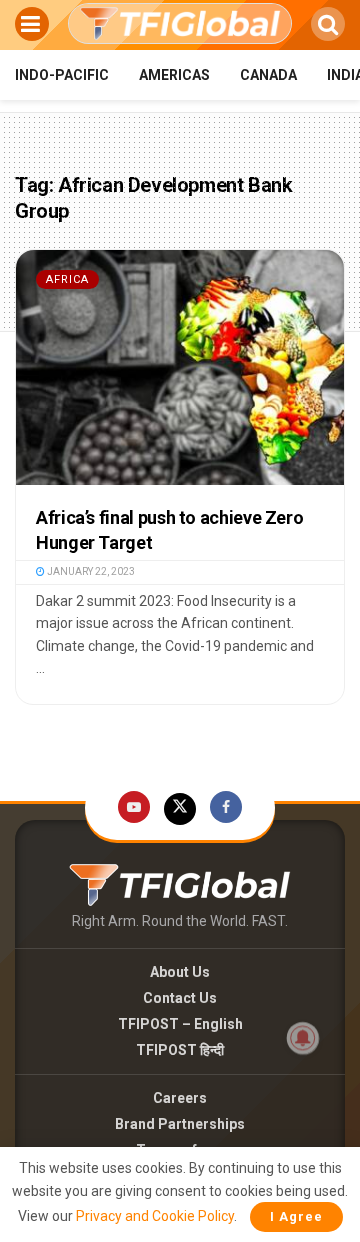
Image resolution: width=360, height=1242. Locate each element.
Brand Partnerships (180, 1124)
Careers (180, 1098)
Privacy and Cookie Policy (155, 1216)
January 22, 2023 (90, 571)
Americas (174, 75)
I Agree (296, 1216)
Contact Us (180, 998)
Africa (67, 279)
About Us (180, 972)
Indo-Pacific (62, 75)
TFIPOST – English (180, 1024)
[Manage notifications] (303, 1038)
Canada (268, 75)
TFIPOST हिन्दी (180, 1050)
